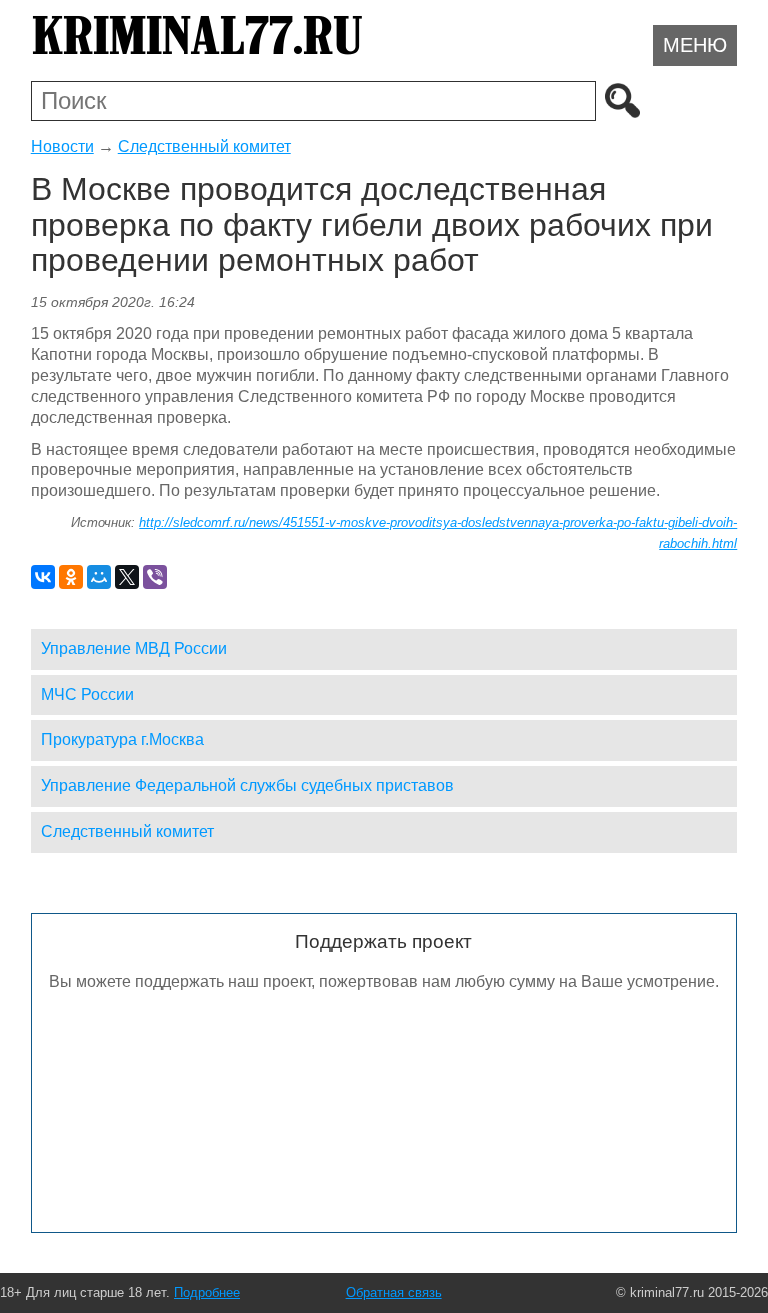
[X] (127, 577)
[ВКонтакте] (43, 577)
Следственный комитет (204, 146)
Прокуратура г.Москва (122, 739)
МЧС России (87, 694)
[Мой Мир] (99, 577)
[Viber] (155, 577)
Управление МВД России (134, 648)
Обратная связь (394, 1292)
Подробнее (207, 1292)
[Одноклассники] (71, 577)
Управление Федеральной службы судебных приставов (247, 785)
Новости (62, 146)
